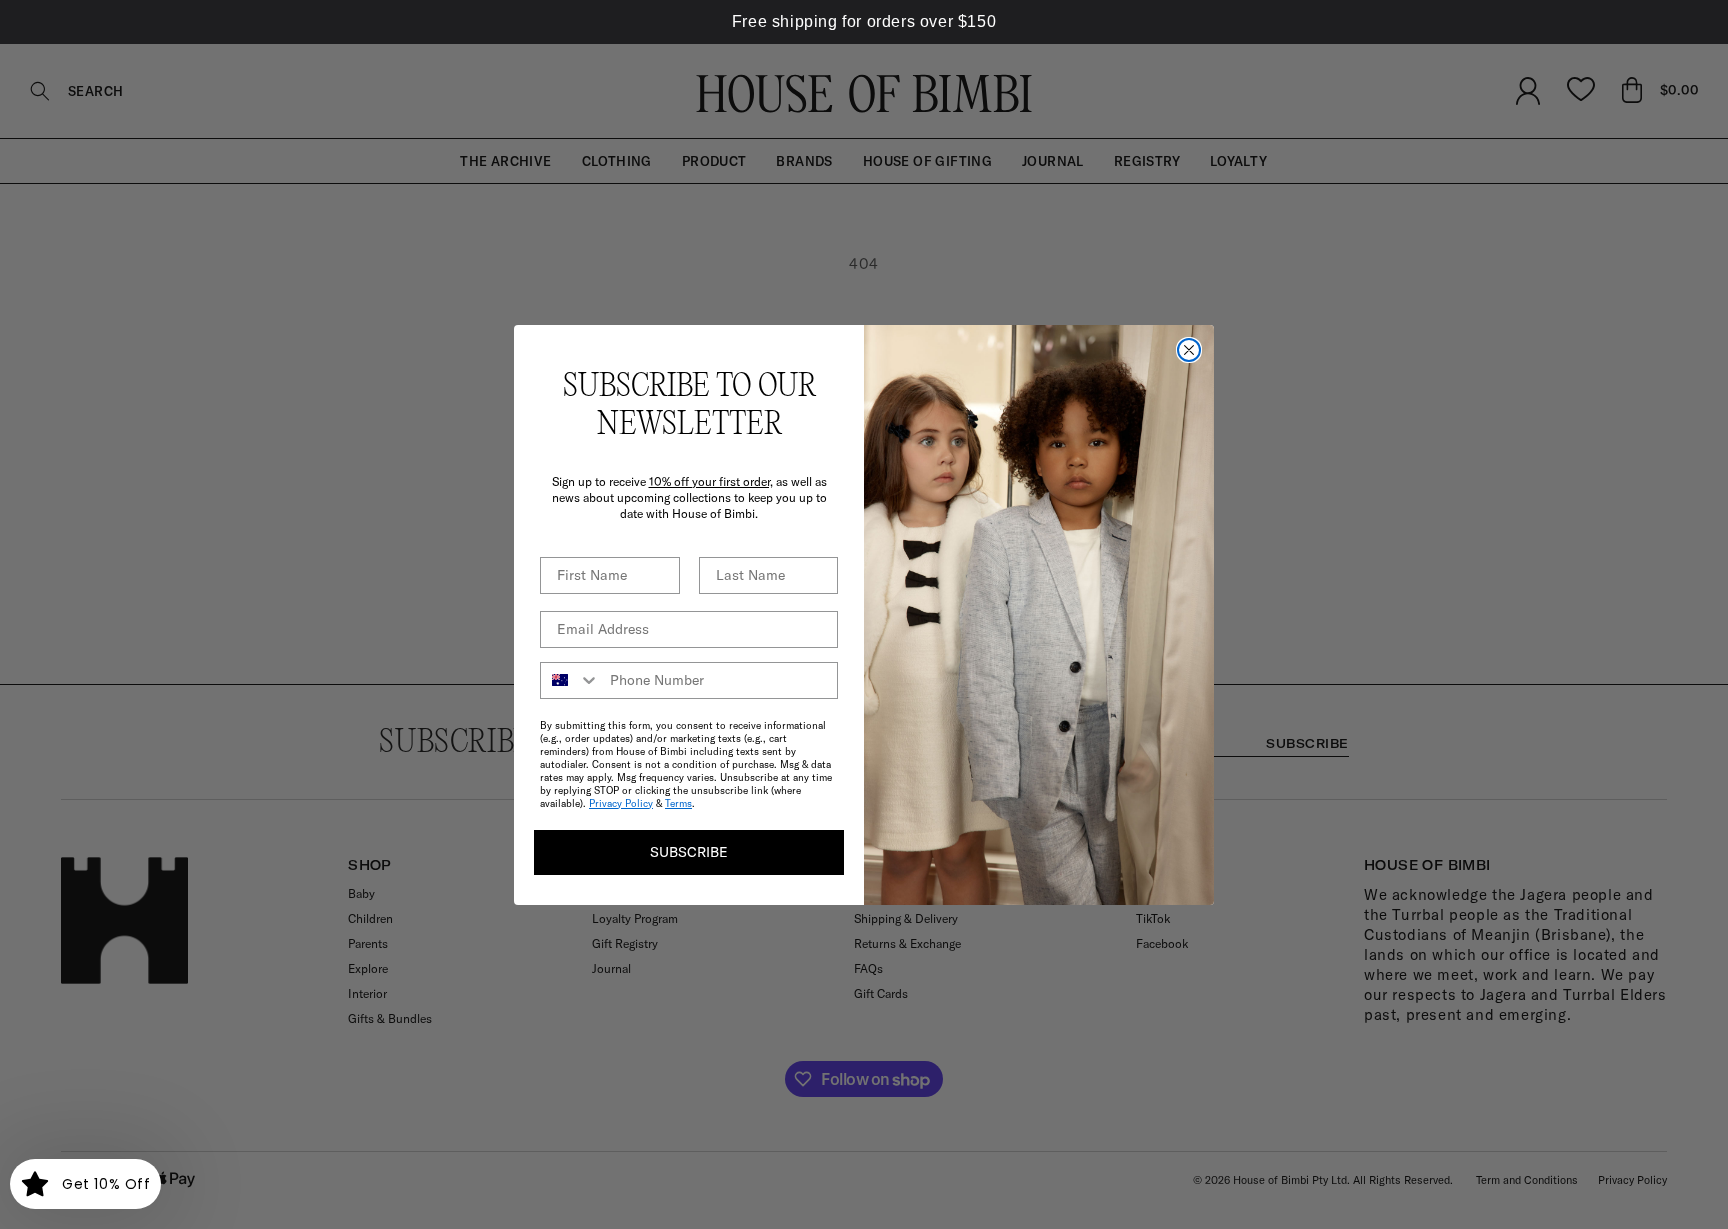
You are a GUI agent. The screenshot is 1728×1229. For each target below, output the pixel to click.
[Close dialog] (1189, 350)
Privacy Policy (621, 803)
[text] (864, 22)
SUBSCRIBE (689, 852)
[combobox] (570, 680)
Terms (678, 803)
